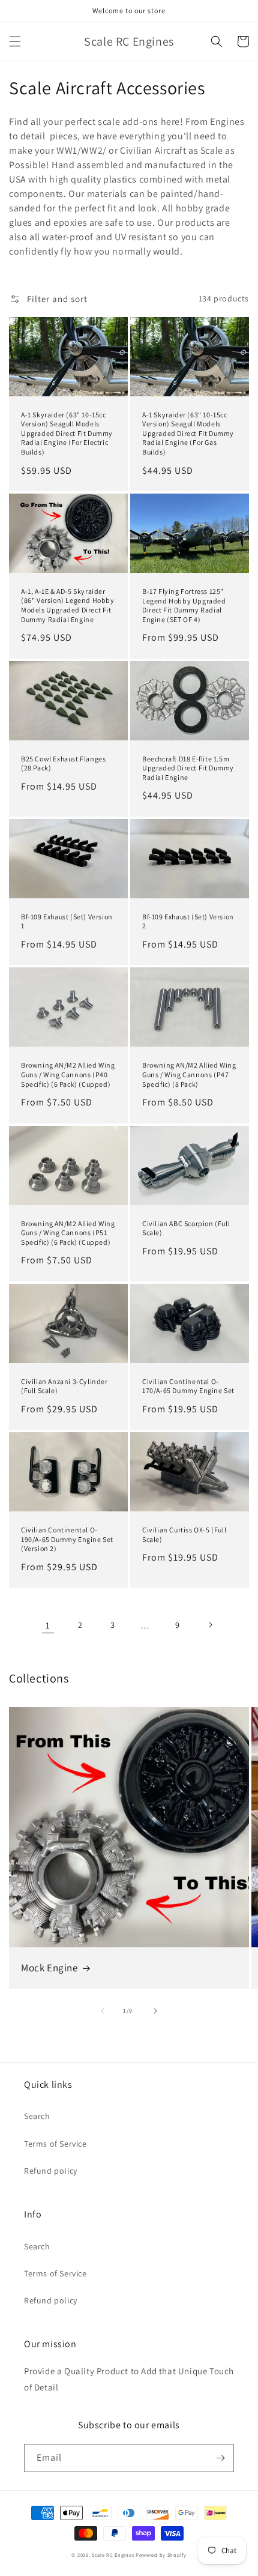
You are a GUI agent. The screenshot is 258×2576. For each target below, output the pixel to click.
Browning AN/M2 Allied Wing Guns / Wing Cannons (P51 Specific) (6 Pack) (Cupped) (68, 1233)
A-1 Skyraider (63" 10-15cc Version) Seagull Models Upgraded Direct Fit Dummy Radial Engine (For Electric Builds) (67, 433)
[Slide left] (103, 2011)
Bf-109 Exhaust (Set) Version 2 (188, 921)
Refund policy (51, 2171)
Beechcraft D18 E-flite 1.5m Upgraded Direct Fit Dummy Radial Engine (188, 768)
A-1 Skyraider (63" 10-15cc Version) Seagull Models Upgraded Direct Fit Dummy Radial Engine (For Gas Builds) (188, 433)
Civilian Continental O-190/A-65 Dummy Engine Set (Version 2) (67, 1539)
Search (37, 2116)
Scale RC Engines (113, 2555)
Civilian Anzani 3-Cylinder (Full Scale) (64, 1386)
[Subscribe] (220, 2458)
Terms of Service (55, 2144)
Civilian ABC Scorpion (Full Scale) (186, 1228)
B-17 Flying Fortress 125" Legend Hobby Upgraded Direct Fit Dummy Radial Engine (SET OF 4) (184, 605)
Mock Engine (49, 1968)
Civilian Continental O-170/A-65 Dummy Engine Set (188, 1386)
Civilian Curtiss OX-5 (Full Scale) (184, 1534)
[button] (15, 41)
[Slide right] (155, 2011)
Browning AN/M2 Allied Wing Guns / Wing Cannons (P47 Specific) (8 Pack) (189, 1074)
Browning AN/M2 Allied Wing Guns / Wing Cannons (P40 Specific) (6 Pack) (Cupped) (68, 1074)
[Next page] (210, 1625)
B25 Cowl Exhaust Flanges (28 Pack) (63, 763)
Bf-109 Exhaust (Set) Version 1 (67, 921)
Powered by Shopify (161, 2555)
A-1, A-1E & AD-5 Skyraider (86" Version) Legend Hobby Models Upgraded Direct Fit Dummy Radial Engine (68, 605)
